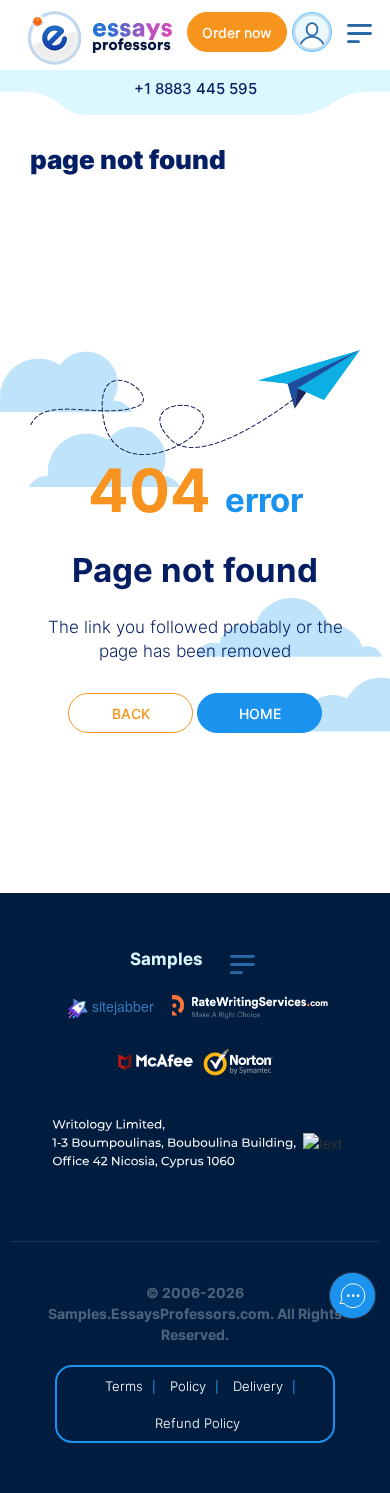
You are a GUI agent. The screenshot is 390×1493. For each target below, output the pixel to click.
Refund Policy (197, 1423)
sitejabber (121, 1006)
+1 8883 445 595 (195, 88)
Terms (124, 1386)
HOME (260, 713)
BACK (131, 713)
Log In (312, 32)
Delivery (258, 1386)
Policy (188, 1386)
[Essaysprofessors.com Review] (250, 1006)
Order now (237, 32)
